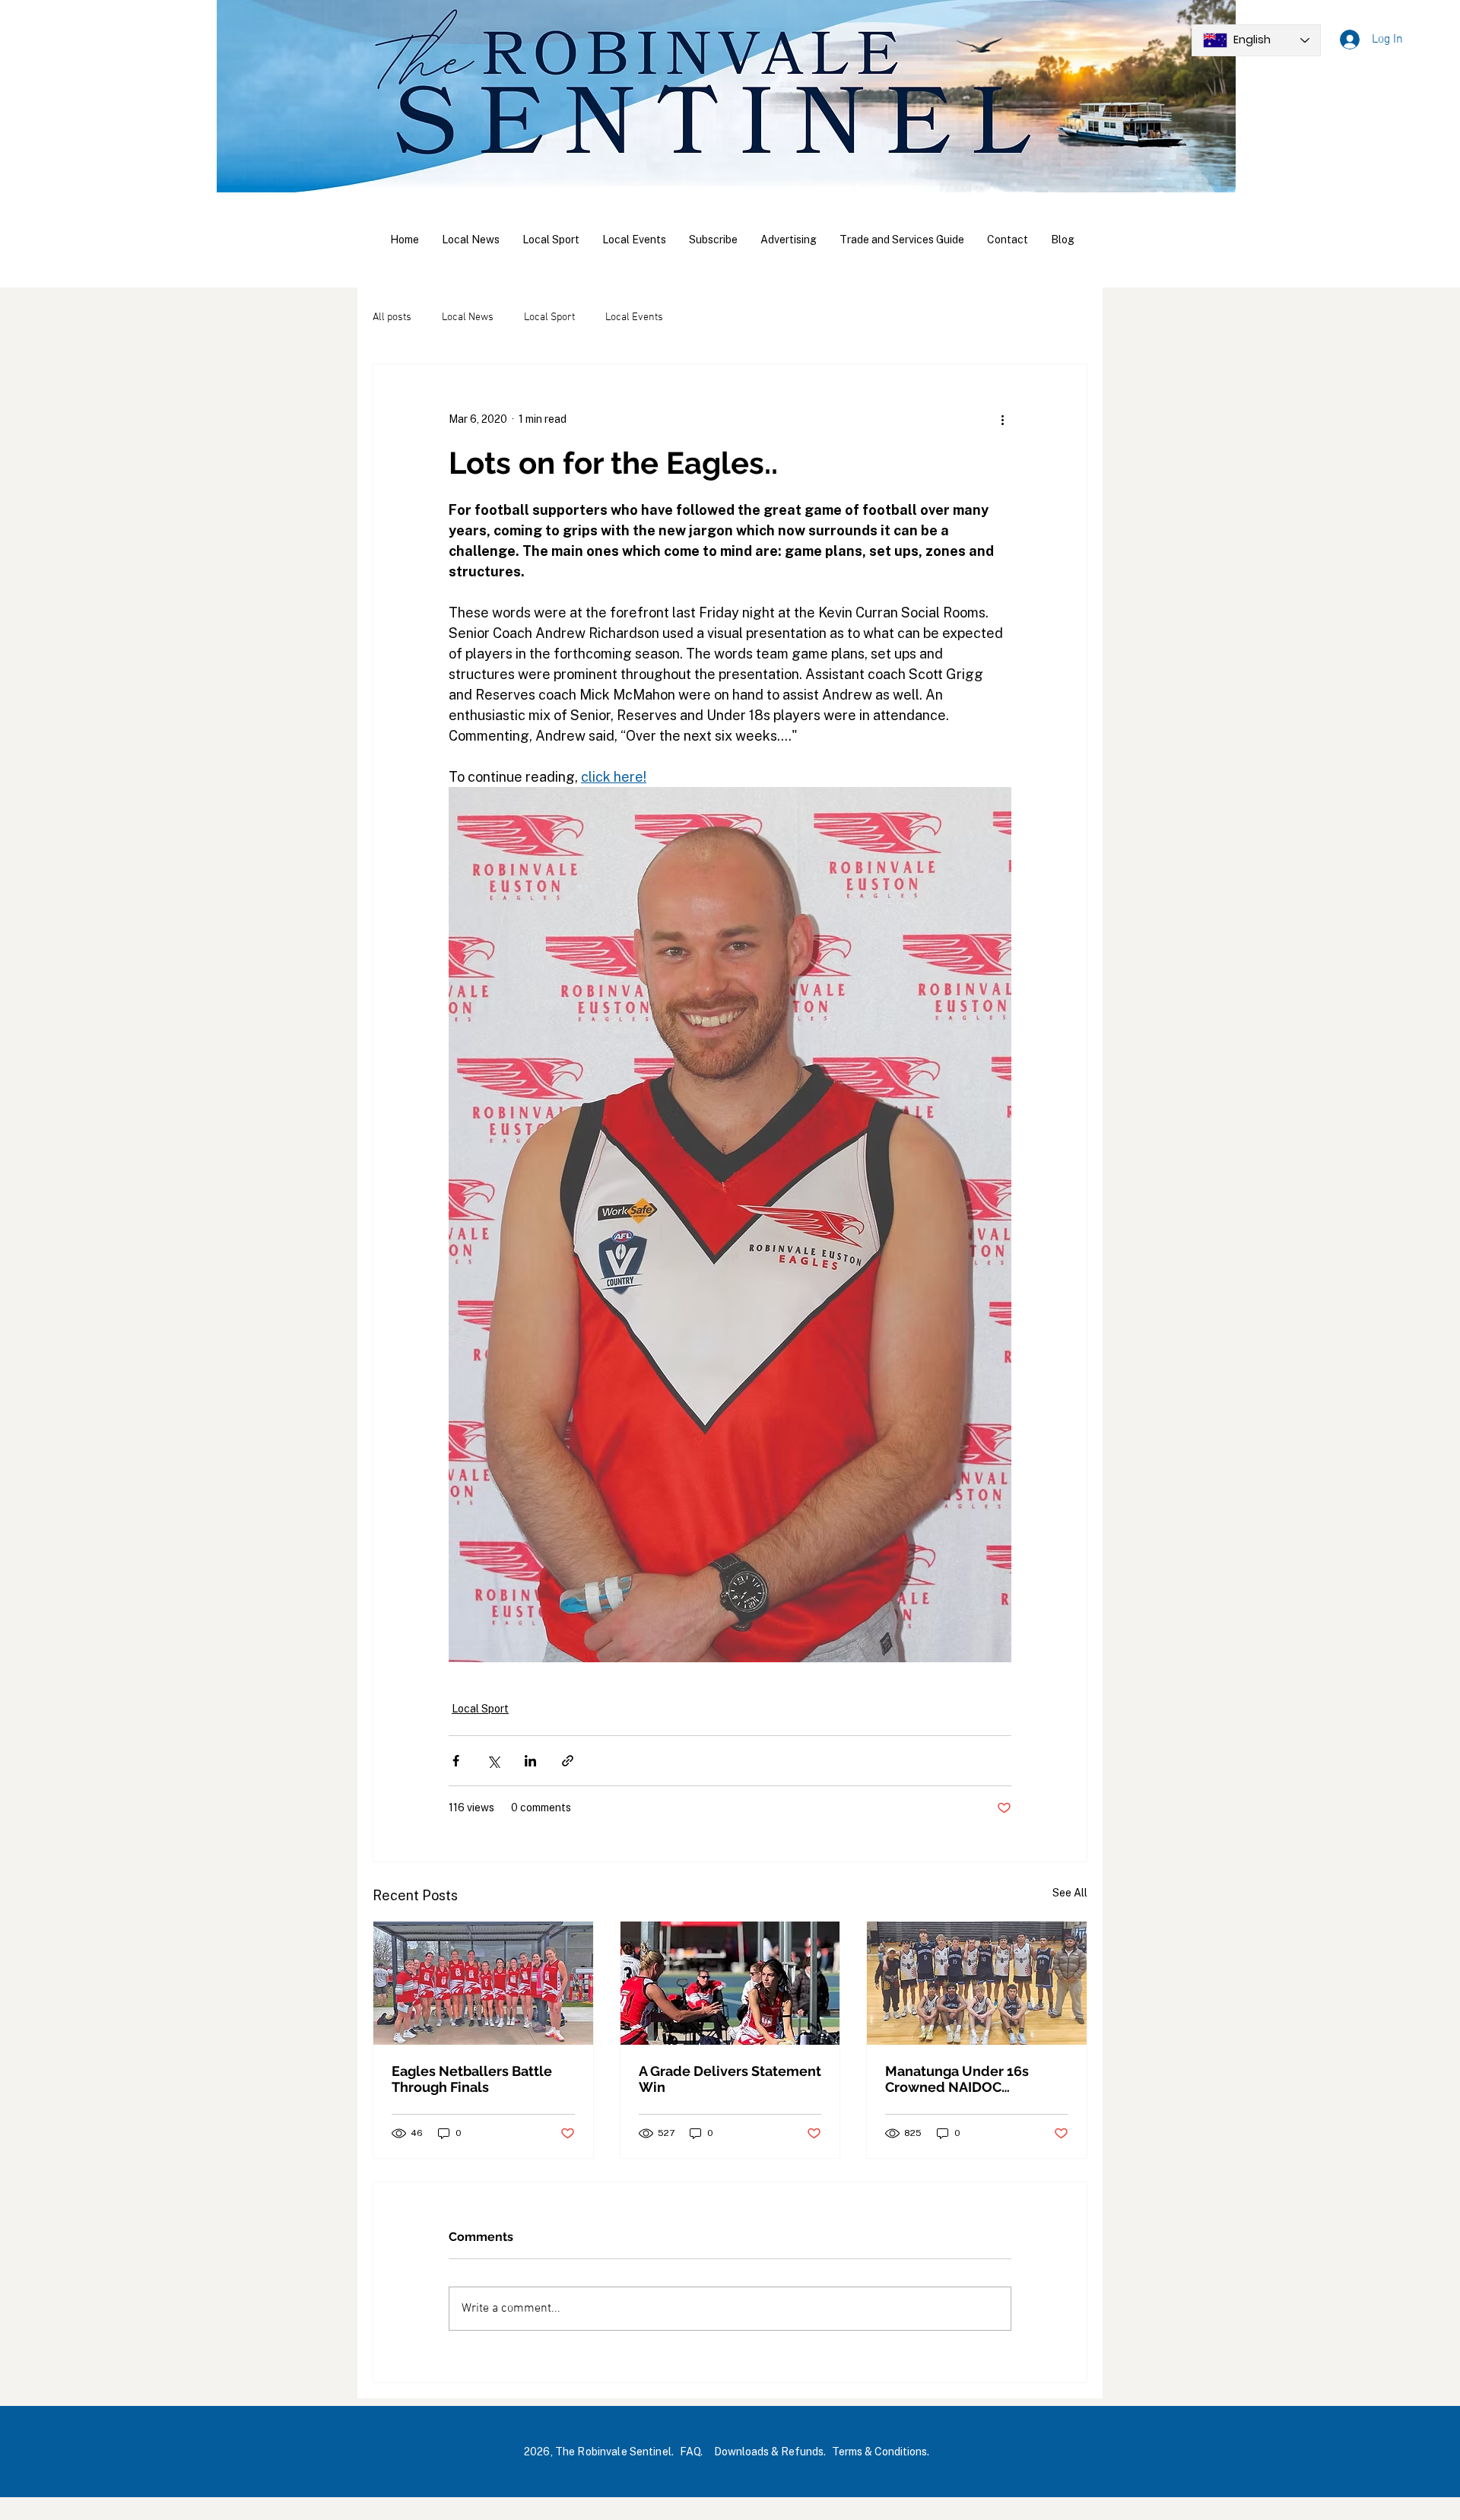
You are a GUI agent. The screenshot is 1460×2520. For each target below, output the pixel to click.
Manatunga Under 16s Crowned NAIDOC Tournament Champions (963, 2079)
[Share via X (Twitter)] (493, 1761)
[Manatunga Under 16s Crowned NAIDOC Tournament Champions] (977, 1983)
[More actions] (1002, 419)
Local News (468, 317)
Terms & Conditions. (881, 2452)
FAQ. (691, 2452)
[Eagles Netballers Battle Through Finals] (483, 1983)
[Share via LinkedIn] (530, 1761)
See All (1070, 1893)
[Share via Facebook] (456, 1761)
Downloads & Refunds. (770, 2452)
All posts (392, 317)
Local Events (634, 317)
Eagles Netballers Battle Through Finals (472, 2079)
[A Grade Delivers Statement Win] (730, 1983)
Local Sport (549, 317)
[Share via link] (568, 1761)
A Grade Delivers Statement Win (730, 2079)
